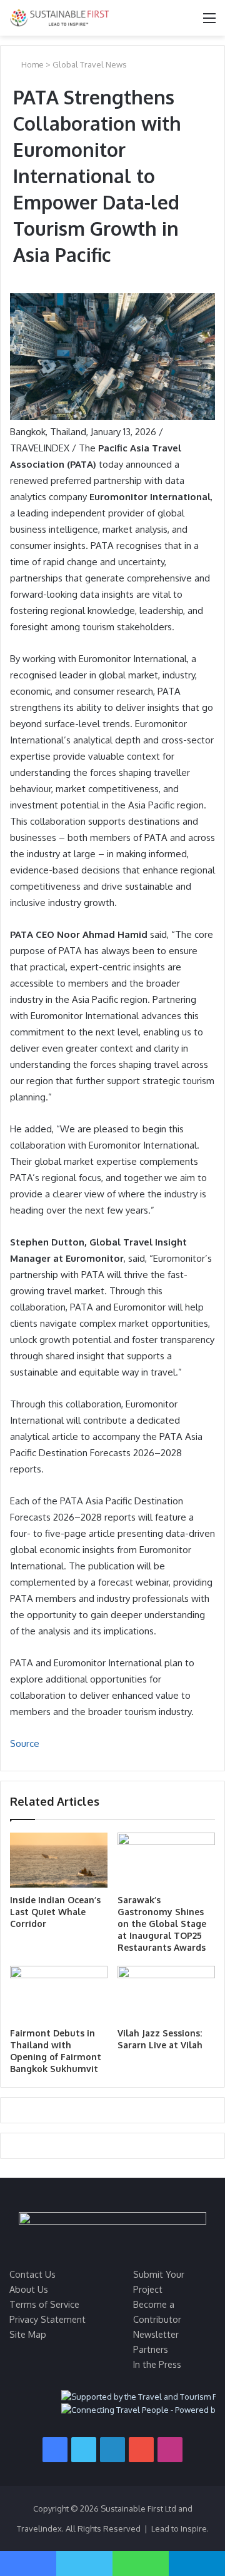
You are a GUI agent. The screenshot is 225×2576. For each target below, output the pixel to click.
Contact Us (32, 2274)
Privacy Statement (47, 2319)
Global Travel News (90, 64)
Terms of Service (44, 2304)
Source (25, 1743)
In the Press (157, 2364)
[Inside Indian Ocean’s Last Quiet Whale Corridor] (59, 1860)
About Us (29, 2289)
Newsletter (156, 2334)
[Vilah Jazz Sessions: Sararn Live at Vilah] (166, 1993)
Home (32, 64)
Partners (151, 2349)
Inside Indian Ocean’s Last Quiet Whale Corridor (55, 1912)
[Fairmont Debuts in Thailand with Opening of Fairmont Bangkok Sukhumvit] (59, 1993)
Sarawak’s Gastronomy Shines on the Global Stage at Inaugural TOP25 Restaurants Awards (162, 1924)
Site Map (28, 2334)
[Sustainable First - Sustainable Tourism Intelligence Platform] (59, 18)
